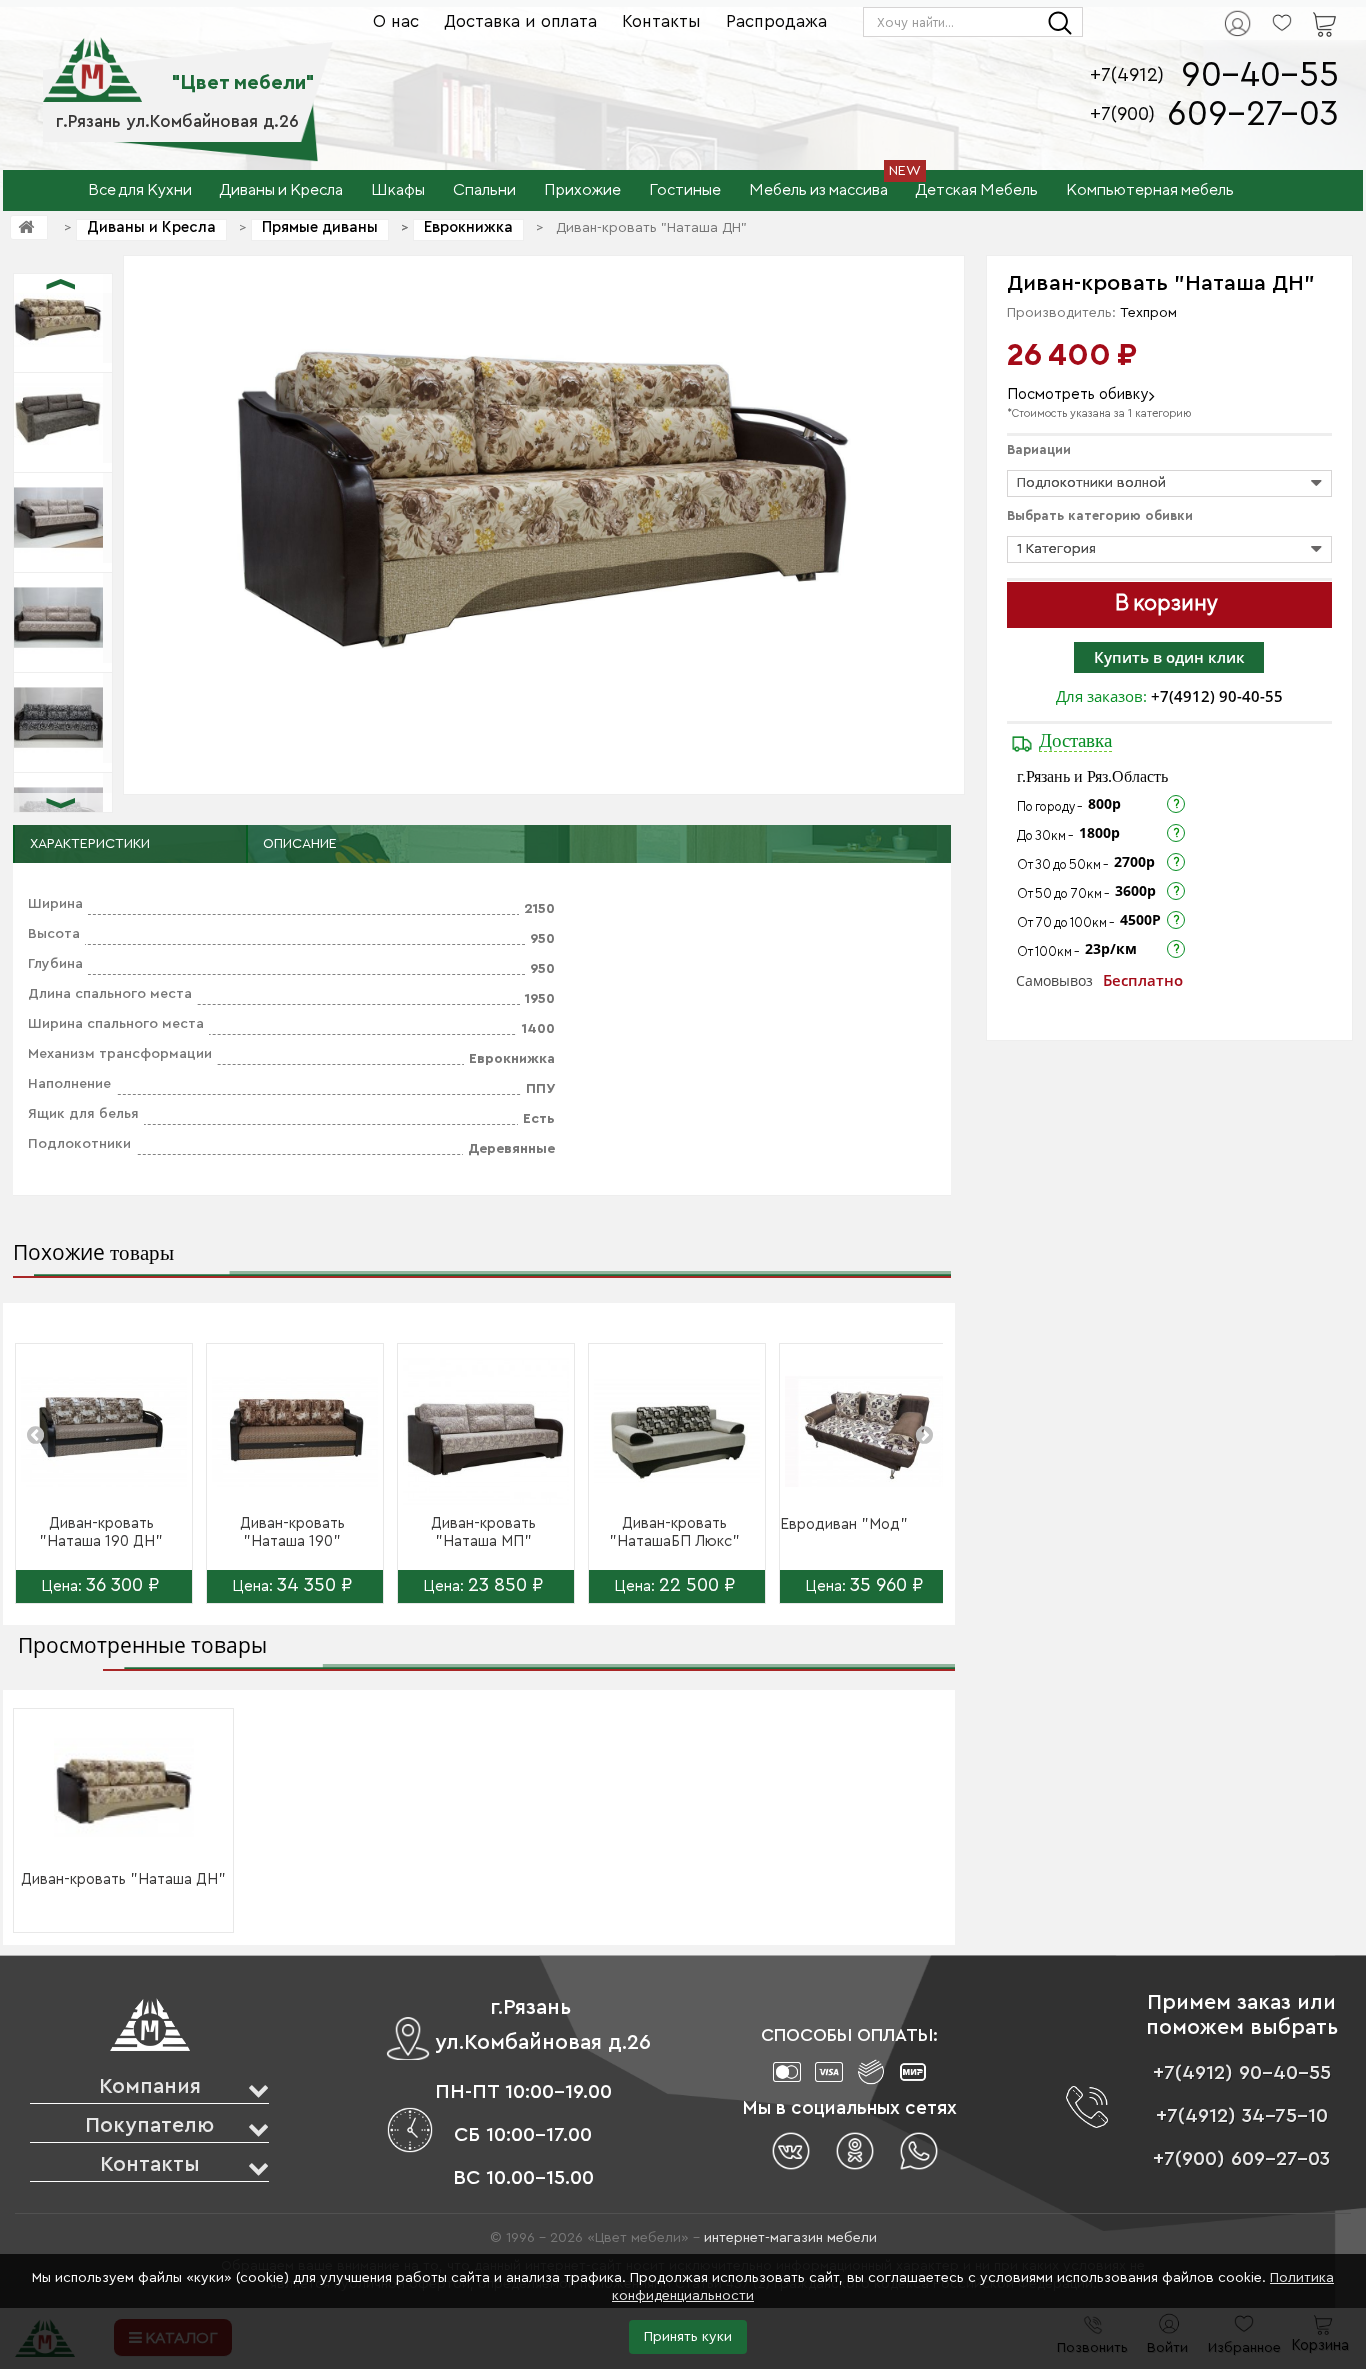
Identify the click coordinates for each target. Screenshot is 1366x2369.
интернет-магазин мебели (790, 2238)
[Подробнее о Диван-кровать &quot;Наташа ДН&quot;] (124, 1789)
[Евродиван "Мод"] (868, 1432)
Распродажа (776, 21)
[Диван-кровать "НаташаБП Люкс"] (677, 1432)
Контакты (661, 21)
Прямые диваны (320, 227)
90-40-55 (1260, 75)
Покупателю (149, 2125)
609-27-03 (1253, 114)
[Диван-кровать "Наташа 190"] (295, 1432)
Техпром (1148, 313)
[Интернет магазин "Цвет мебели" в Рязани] (92, 59)
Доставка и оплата (520, 21)
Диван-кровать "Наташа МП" (483, 1532)
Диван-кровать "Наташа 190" (292, 1532)
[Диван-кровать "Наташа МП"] (486, 1432)
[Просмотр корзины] (1299, 11)
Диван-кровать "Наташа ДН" (123, 1879)
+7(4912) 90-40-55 (1217, 696)
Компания (150, 2086)
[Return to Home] (29, 227)
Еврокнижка (468, 227)
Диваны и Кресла (151, 227)
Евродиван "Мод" (844, 1524)
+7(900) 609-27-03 (1241, 2159)
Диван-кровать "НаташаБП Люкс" (674, 1532)
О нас (396, 21)
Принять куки (688, 2337)
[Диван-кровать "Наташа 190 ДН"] (104, 1432)
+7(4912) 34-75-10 (1242, 2116)
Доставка (1075, 740)
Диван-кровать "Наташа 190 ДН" (101, 1532)
